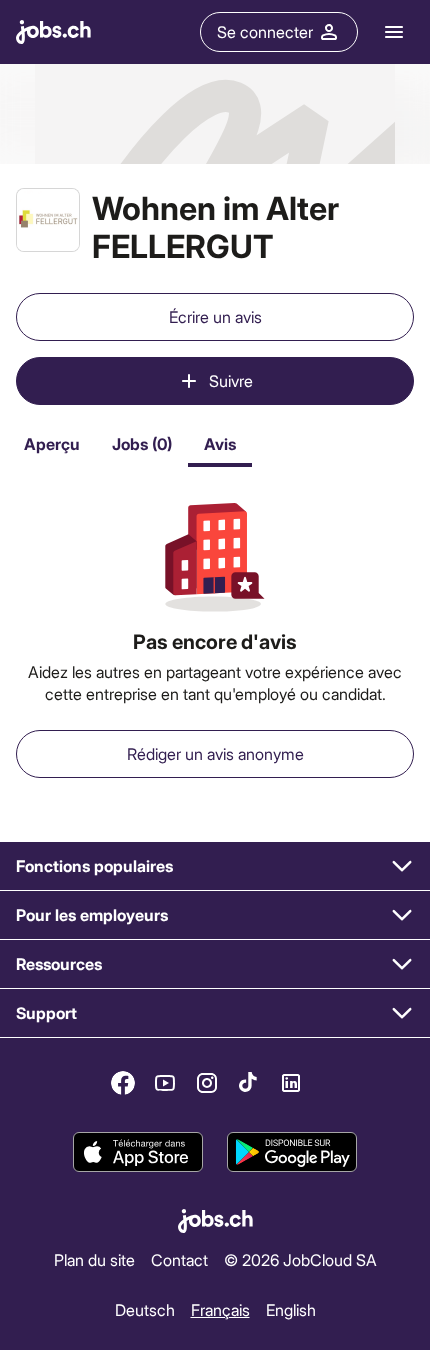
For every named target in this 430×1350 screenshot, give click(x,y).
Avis (220, 443)
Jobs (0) (142, 443)
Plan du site (94, 1259)
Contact (179, 1259)
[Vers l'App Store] (138, 1152)
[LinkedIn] (291, 1083)
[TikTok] (249, 1083)
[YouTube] (165, 1083)
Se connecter (265, 31)
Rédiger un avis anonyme (215, 753)
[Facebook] (123, 1083)
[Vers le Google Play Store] (292, 1152)
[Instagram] (207, 1083)
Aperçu (52, 443)
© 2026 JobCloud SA (300, 1259)
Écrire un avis (215, 316)
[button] (215, 866)
